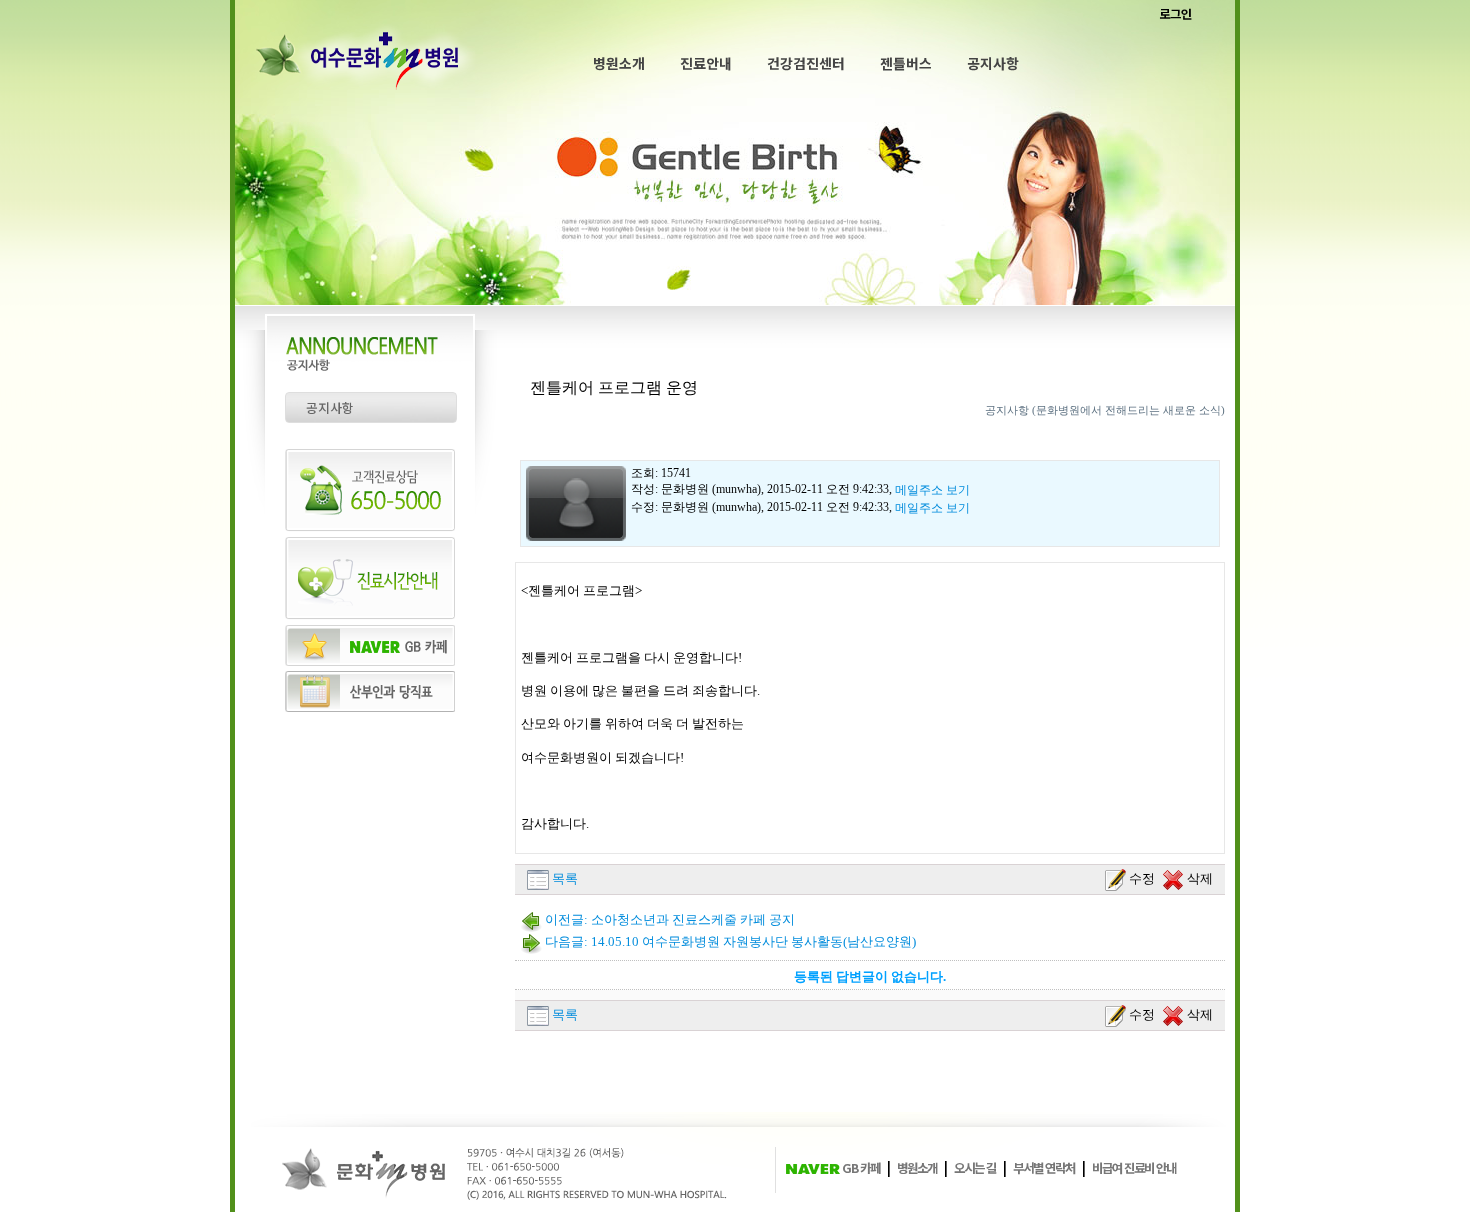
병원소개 (619, 63)
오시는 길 (975, 1168)
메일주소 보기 (932, 490)
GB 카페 (860, 1168)
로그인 (1175, 14)
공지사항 (993, 63)
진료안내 (706, 63)
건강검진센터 (806, 63)
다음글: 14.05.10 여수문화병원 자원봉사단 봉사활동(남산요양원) (729, 941)
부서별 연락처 (1044, 1168)
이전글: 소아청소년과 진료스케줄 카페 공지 (668, 919)
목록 (563, 878)
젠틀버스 (906, 63)
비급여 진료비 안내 (1134, 1168)
